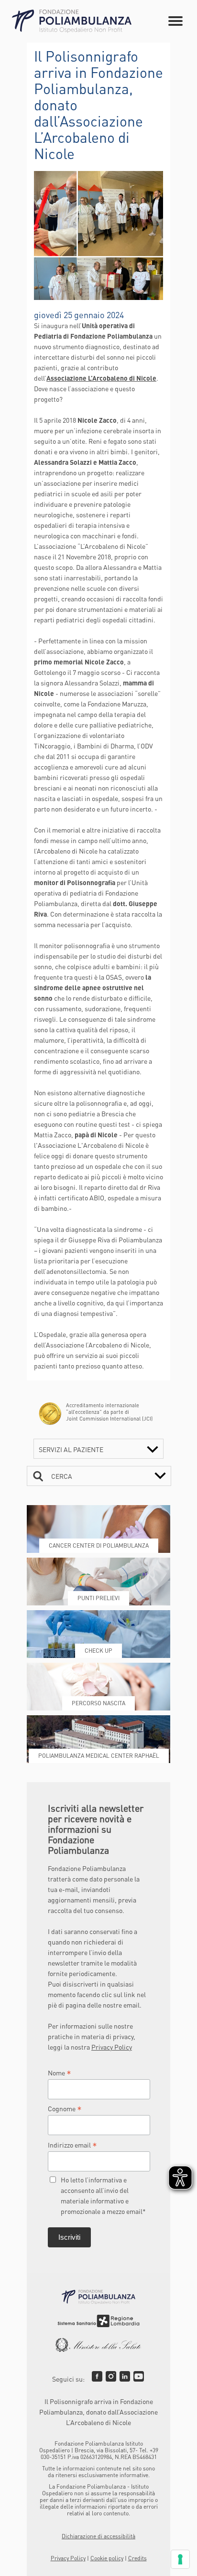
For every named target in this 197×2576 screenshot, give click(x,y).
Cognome (65, 2108)
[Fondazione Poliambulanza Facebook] (97, 2376)
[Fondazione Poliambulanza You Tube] (139, 2376)
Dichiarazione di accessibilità (98, 2536)
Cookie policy (107, 2558)
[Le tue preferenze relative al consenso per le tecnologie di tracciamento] (180, 2559)
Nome (60, 2073)
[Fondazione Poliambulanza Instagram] (111, 2376)
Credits (137, 2558)
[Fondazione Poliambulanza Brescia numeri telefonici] (72, 21)
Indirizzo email (72, 2145)
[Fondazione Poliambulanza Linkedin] (125, 2376)
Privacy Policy (112, 2047)
